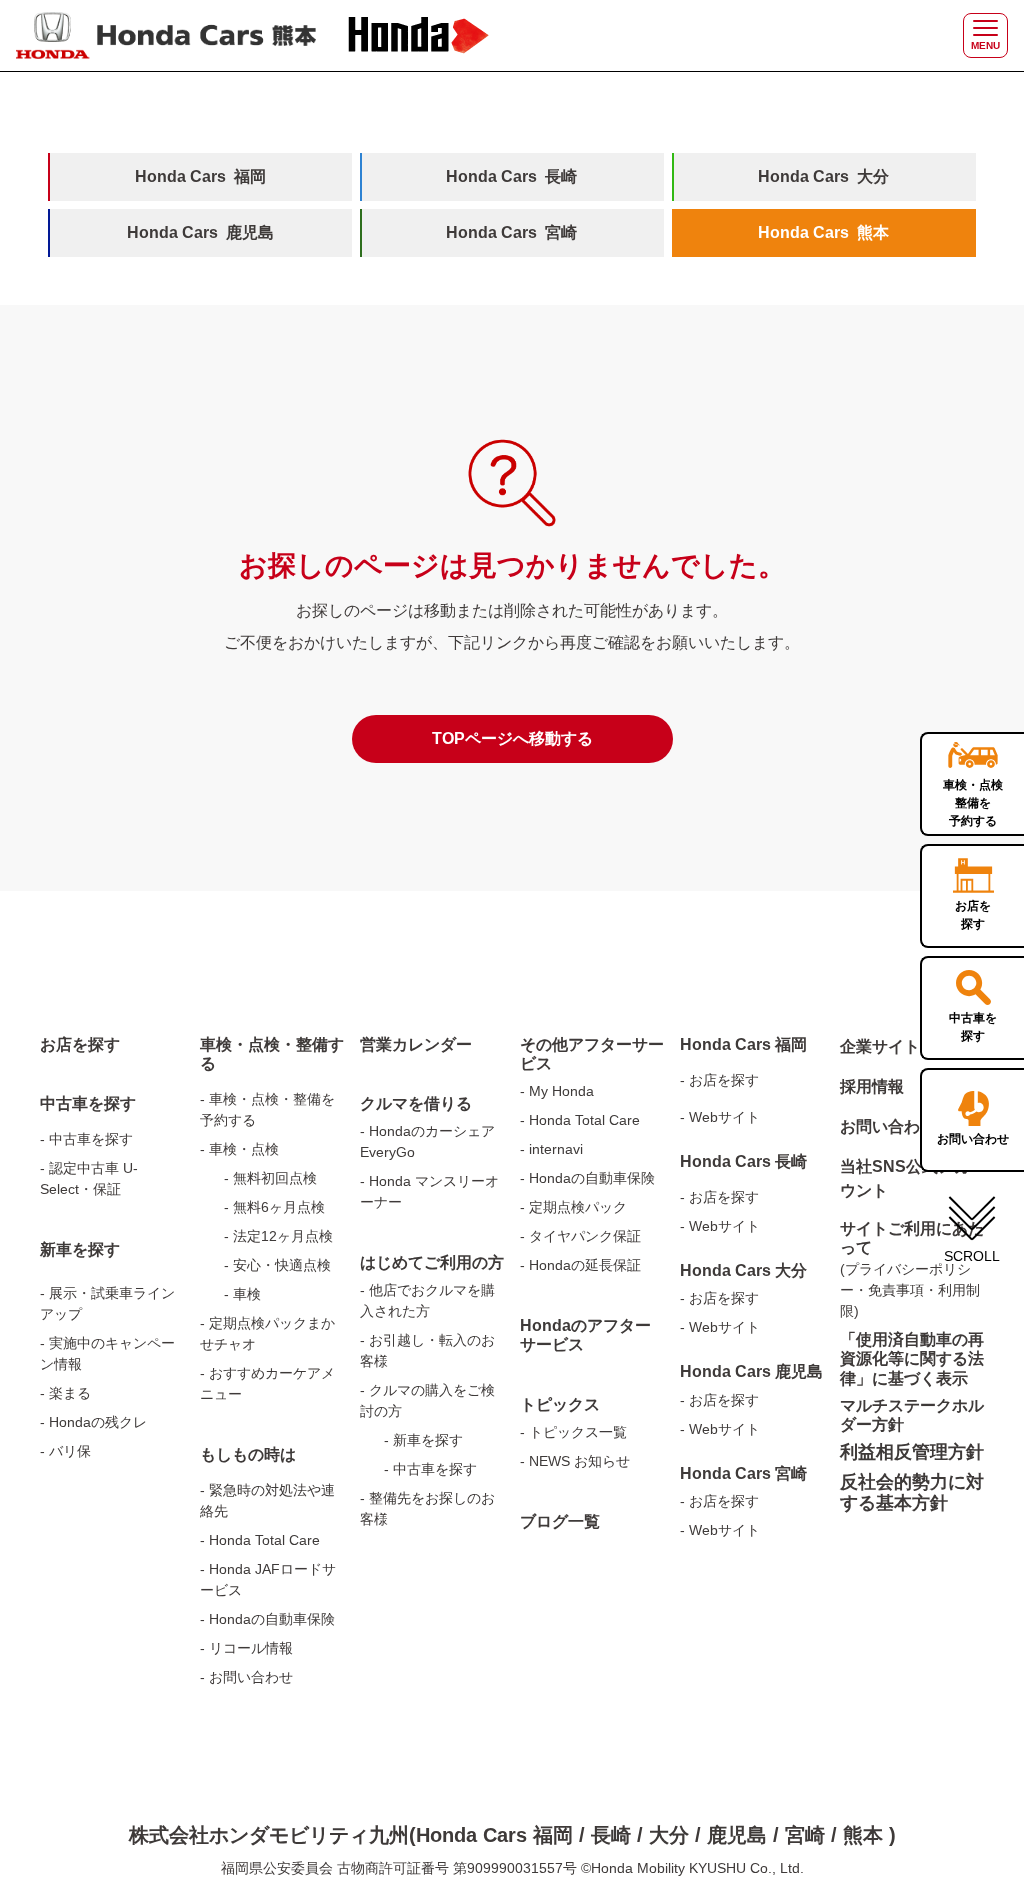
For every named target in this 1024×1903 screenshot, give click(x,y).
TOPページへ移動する (512, 738)
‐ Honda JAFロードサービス (268, 1579)
